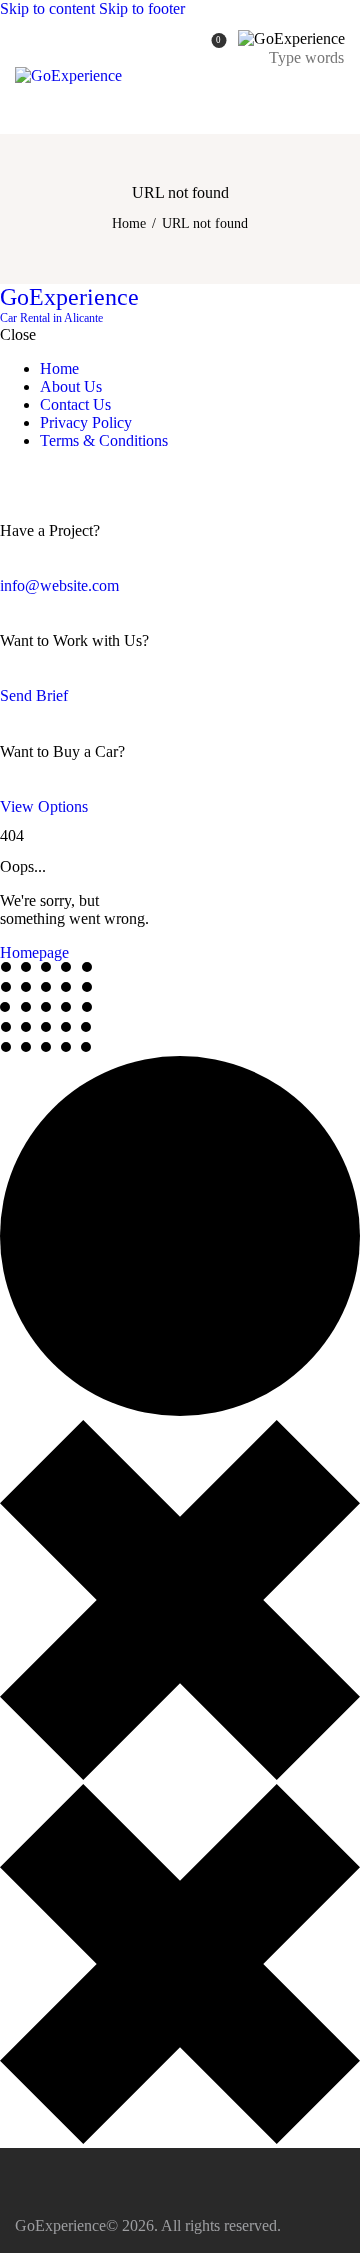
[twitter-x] (28, 474)
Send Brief (34, 695)
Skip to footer (142, 8)
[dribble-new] (45, 474)
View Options (44, 806)
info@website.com (59, 585)
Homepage (34, 952)
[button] (332, 97)
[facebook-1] (11, 474)
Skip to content (47, 8)
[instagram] (68, 474)
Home (129, 223)
